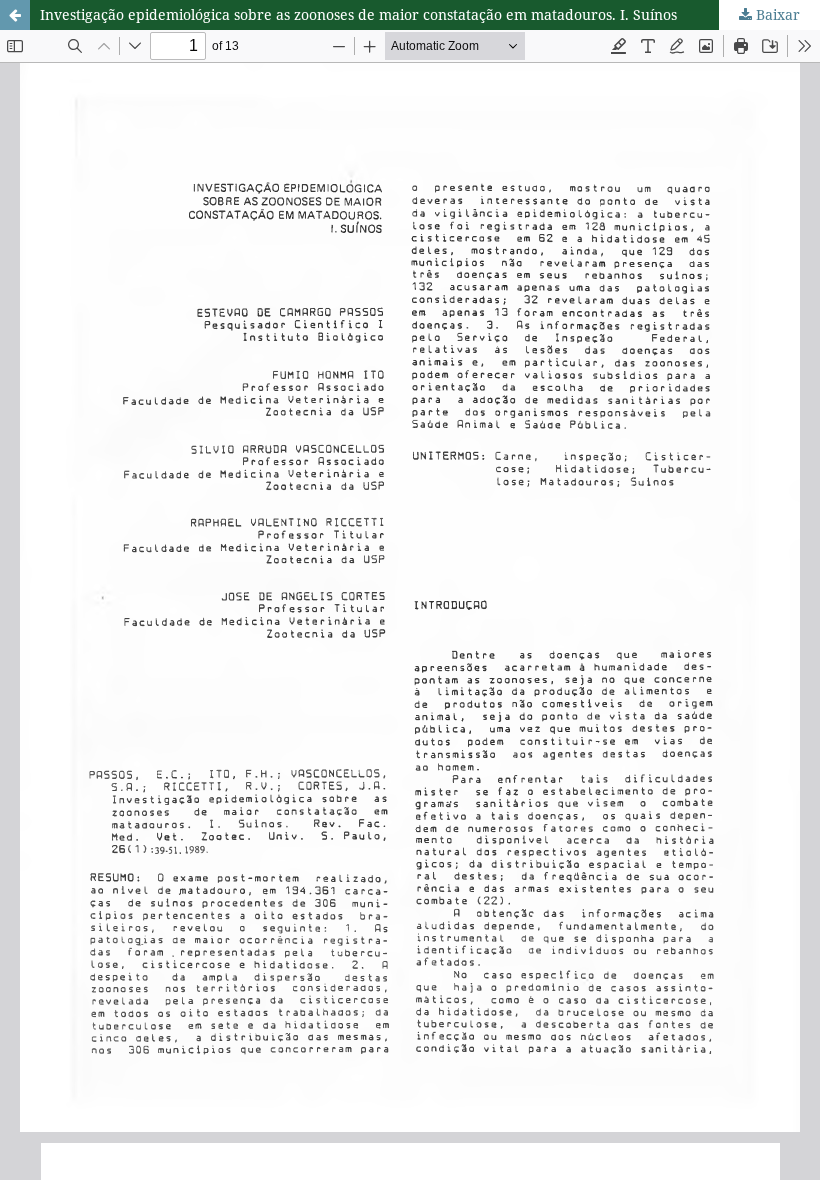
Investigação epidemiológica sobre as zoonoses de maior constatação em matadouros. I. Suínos (358, 14)
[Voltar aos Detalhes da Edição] (15, 15)
